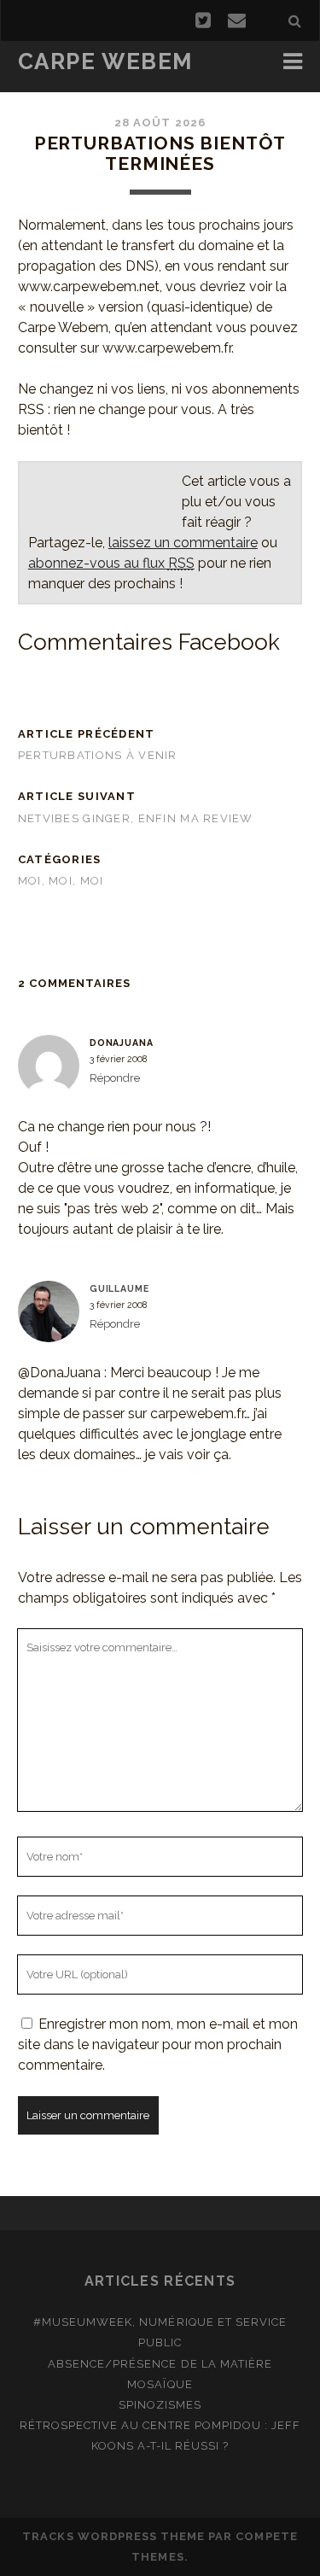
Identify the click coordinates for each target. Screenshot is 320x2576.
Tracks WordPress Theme (113, 2536)
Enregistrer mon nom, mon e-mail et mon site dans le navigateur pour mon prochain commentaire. (158, 2044)
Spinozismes (160, 2405)
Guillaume (119, 1288)
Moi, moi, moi (61, 881)
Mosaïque (160, 2384)
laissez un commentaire (183, 543)
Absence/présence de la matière (160, 2364)
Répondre (115, 1078)
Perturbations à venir (98, 755)
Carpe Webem (105, 61)
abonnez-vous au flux (111, 563)
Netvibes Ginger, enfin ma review (136, 818)
